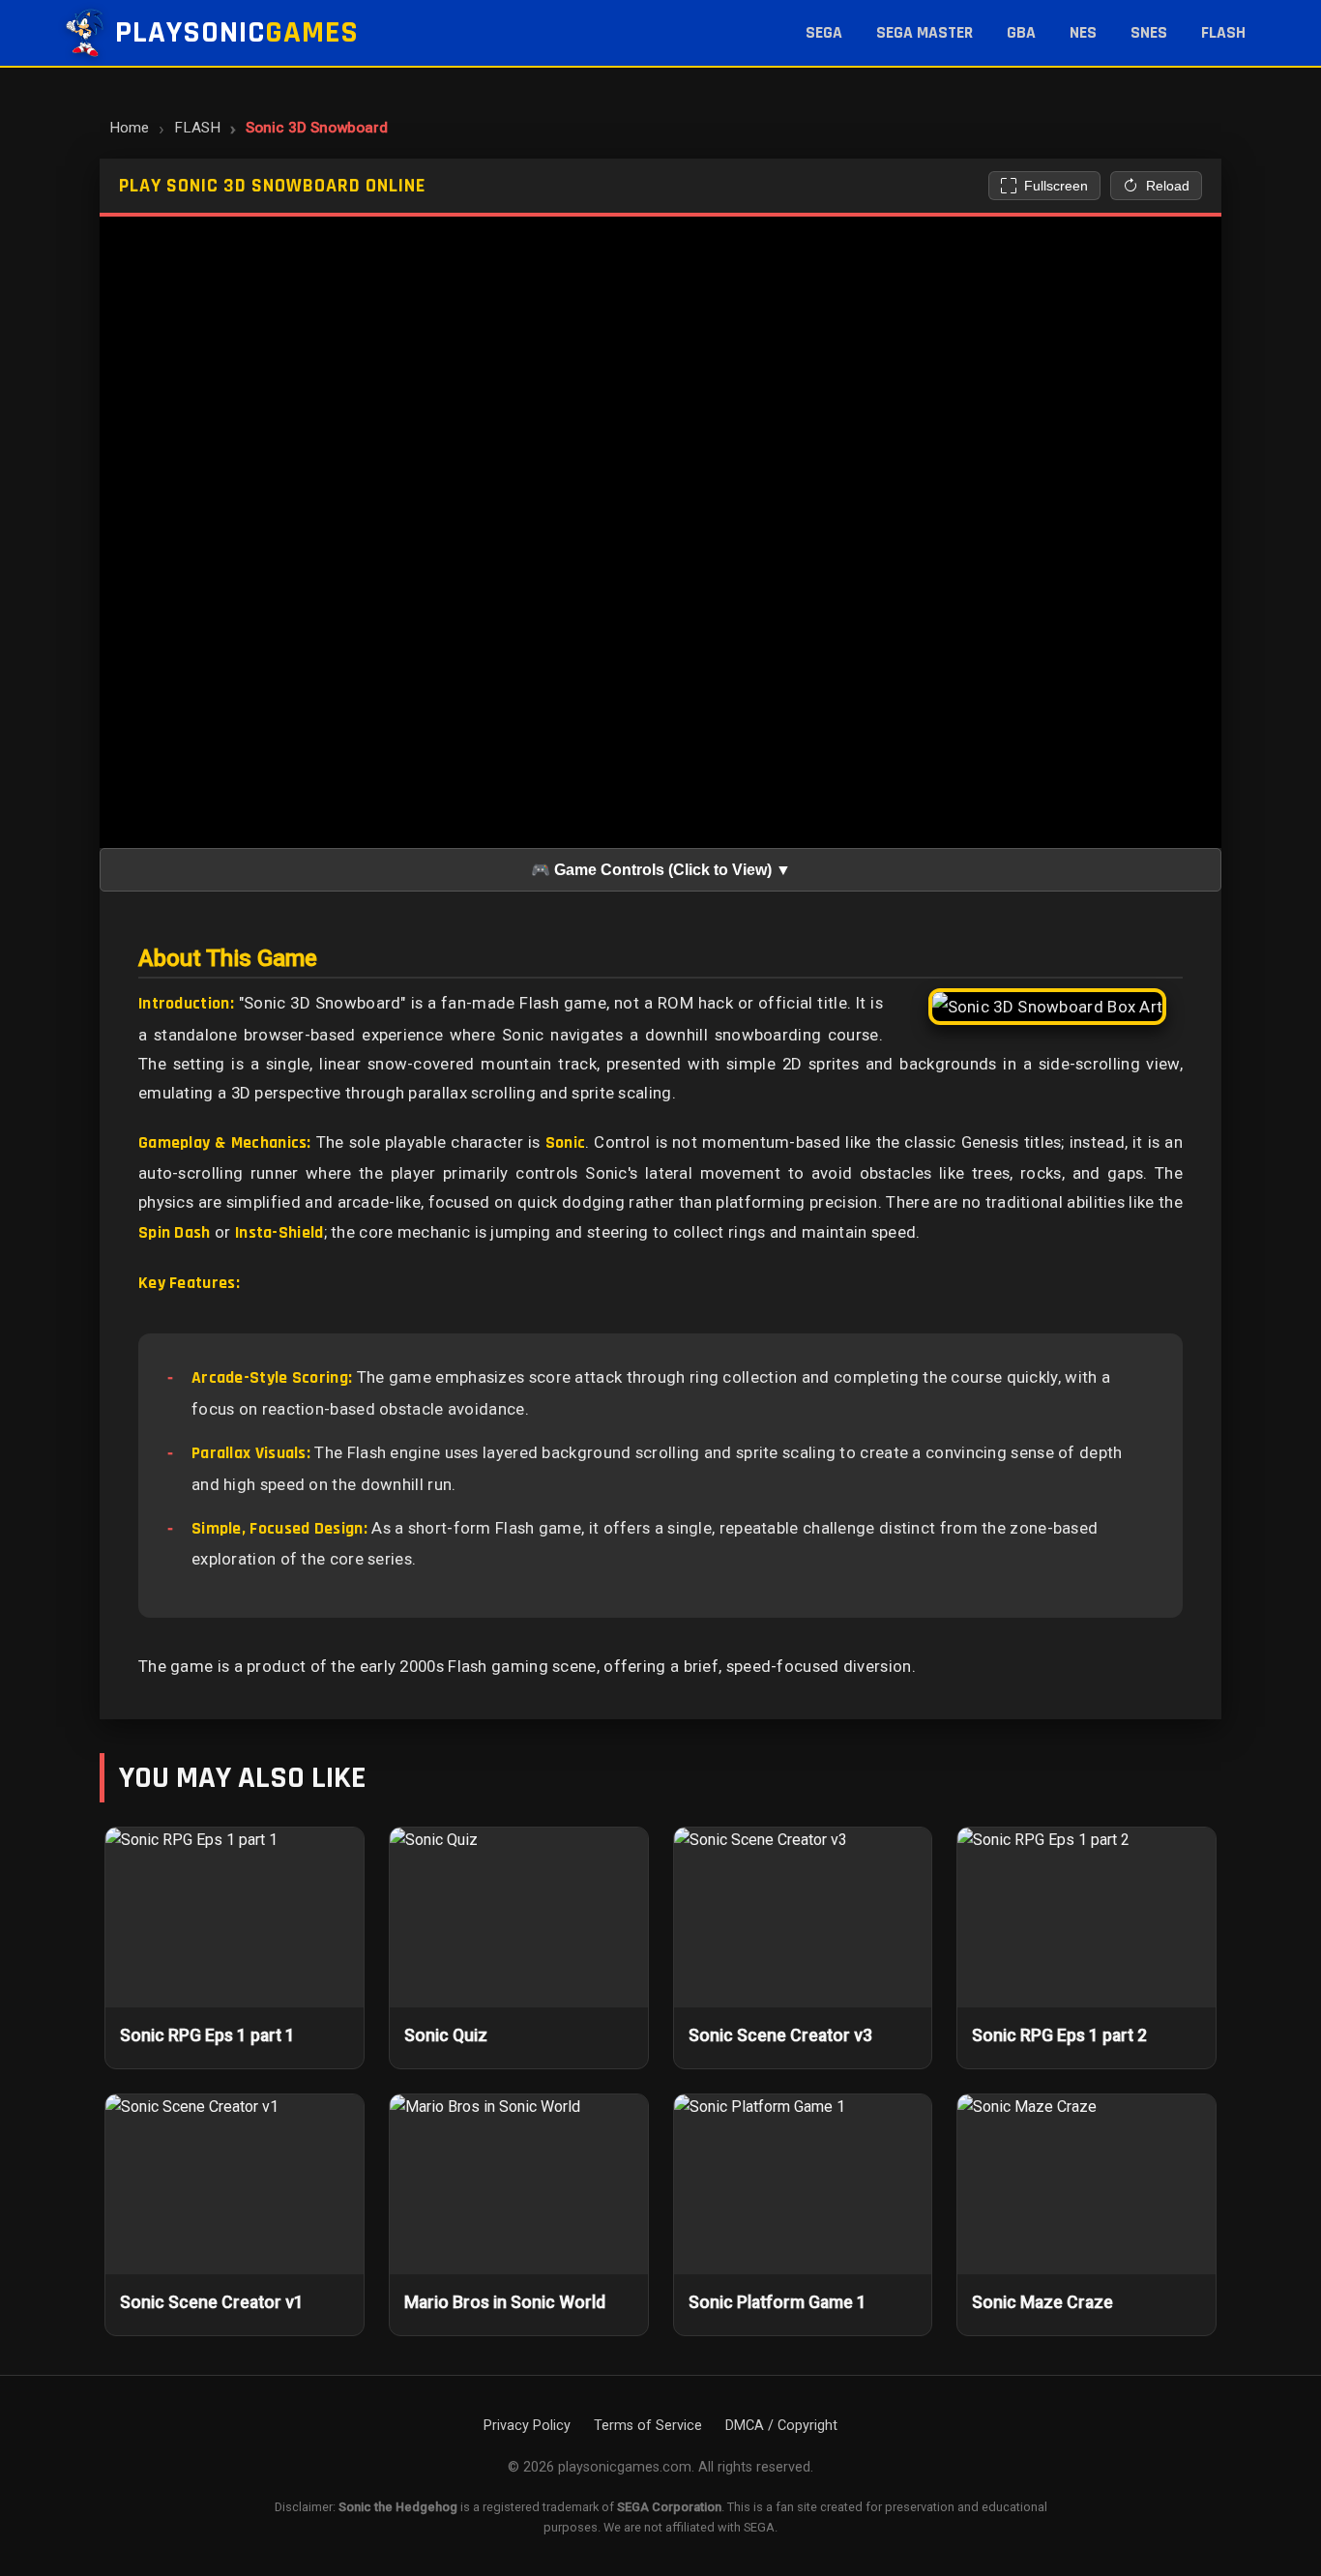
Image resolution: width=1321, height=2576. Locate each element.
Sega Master (925, 33)
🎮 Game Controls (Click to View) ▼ (661, 870)
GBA (1021, 33)
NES (1083, 33)
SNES (1149, 33)
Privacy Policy (527, 2426)
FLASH (1223, 33)
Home (129, 128)
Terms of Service (648, 2426)
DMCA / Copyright (781, 2426)
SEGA (824, 33)
